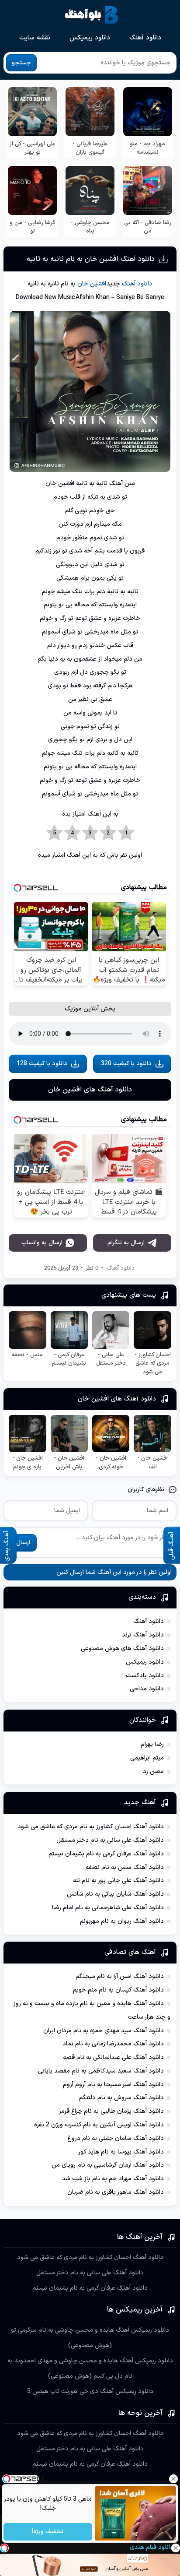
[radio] (126, 833)
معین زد (153, 1772)
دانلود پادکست (145, 1676)
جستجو (21, 63)
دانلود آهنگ (145, 38)
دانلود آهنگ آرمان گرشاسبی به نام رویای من (108, 2165)
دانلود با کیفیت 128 (42, 1064)
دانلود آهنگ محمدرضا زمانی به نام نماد (113, 2044)
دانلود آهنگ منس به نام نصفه (125, 1867)
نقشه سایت (35, 38)
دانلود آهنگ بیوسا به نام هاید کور (121, 2152)
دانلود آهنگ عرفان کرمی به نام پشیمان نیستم (106, 1854)
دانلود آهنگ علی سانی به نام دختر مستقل (110, 1840)
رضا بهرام (152, 1744)
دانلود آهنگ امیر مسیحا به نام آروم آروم (113, 2085)
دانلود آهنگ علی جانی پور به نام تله (118, 1881)
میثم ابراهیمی (147, 1758)
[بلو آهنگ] (92, 15)
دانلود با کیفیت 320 (126, 1064)
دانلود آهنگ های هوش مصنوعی (122, 1649)
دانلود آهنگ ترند (143, 1635)
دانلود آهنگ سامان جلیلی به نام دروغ (116, 2138)
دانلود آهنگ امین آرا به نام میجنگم (120, 1976)
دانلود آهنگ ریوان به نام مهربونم (122, 1921)
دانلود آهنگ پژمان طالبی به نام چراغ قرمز (111, 2111)
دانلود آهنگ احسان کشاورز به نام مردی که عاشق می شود (91, 1827)
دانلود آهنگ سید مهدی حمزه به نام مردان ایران (104, 2031)
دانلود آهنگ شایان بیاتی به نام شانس (115, 1894)
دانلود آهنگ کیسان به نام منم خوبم (118, 1990)
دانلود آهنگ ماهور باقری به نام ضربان (116, 2192)
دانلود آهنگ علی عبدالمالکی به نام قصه (113, 2057)
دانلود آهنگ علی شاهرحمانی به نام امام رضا (108, 1908)
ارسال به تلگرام (126, 1243)
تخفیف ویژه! (48, 2532)
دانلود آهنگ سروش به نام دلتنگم (121, 2098)
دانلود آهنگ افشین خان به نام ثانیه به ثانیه (91, 259)
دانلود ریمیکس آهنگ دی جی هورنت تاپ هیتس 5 (90, 2391)
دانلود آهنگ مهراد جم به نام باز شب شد (113, 2179)
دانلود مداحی (147, 1689)
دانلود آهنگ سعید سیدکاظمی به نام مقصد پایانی (101, 2071)
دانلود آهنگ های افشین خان (90, 1090)
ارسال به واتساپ (42, 1243)
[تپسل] (4, 2548)
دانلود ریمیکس (90, 38)
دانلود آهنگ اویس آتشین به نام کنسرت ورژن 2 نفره (99, 2125)
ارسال (23, 1543)
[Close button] (173, 2479)
